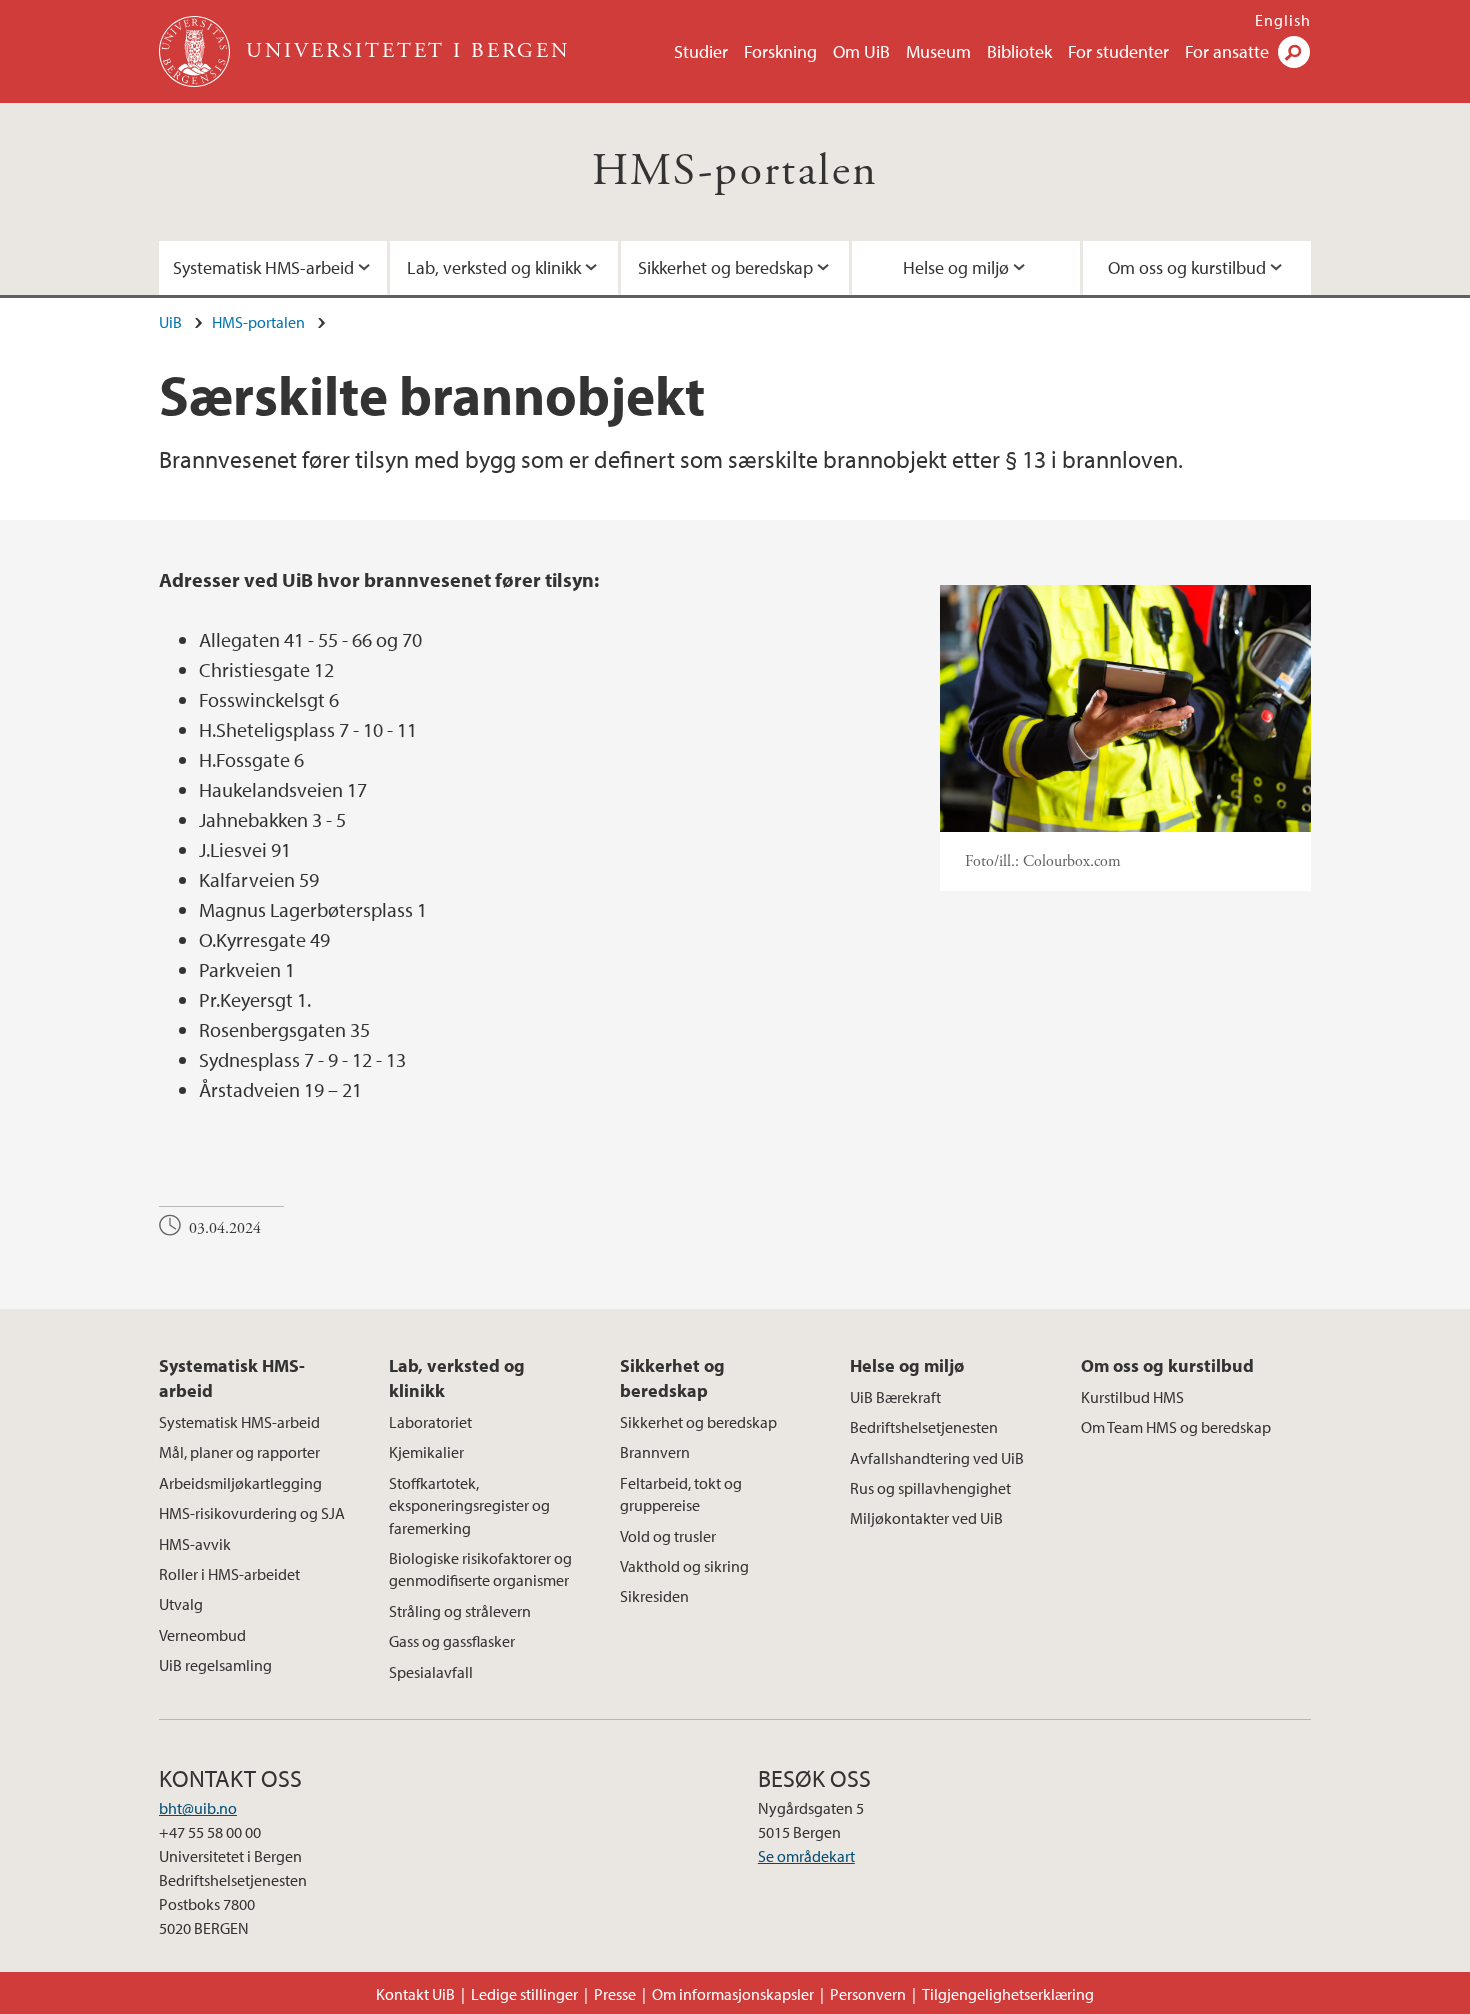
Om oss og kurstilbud (1187, 267)
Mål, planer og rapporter (239, 1452)
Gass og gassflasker (452, 1641)
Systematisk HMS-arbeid (263, 267)
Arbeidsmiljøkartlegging (240, 1483)
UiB (170, 322)
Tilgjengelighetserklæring (1008, 1994)
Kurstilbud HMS (1132, 1397)
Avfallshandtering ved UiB (937, 1458)
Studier (701, 51)
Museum (938, 51)
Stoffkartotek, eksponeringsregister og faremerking (469, 1505)
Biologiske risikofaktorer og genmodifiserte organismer (480, 1569)
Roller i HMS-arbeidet (229, 1574)
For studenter (1118, 51)
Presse (615, 1994)
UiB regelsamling (215, 1665)
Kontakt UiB (415, 1994)
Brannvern (655, 1452)
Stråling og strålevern (460, 1611)
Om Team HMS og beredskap (1176, 1427)
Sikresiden (654, 1596)
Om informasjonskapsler (733, 1994)
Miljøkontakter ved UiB (926, 1518)
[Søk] (1294, 52)
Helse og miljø (956, 267)
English (1283, 20)
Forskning (780, 51)
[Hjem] (196, 51)
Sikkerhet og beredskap (725, 267)
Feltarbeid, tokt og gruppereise (681, 1494)
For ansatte (1227, 51)
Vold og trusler (668, 1536)
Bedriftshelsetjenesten (924, 1427)
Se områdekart (806, 1856)
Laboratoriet (430, 1422)
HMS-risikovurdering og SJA (252, 1513)
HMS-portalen (735, 171)
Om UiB (861, 51)
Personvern (868, 1994)
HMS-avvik (195, 1544)
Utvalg (181, 1604)
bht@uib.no (198, 1808)
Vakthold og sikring (684, 1566)
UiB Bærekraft (895, 1397)
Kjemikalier (426, 1452)
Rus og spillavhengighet (930, 1488)
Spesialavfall (431, 1672)
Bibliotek (1019, 51)
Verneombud (202, 1635)
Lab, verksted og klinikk (494, 267)
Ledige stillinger (524, 1994)
